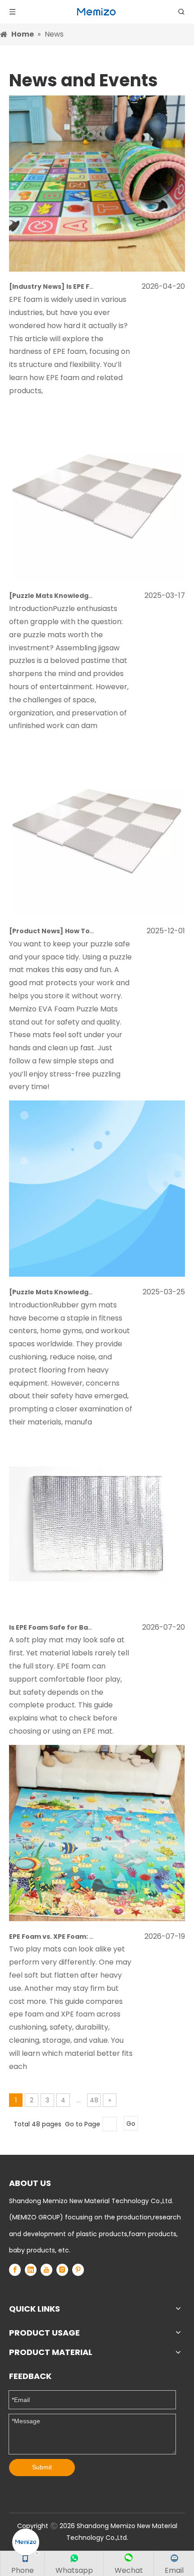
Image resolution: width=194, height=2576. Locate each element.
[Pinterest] (78, 2270)
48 (94, 2100)
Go (131, 2124)
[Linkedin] (31, 2270)
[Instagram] (62, 2270)
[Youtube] (46, 2270)
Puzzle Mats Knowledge (53, 596)
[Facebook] (15, 2270)
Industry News (37, 287)
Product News (36, 931)
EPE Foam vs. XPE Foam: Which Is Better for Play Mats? (101, 1937)
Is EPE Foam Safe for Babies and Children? (81, 1627)
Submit (42, 2467)
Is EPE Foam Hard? (97, 287)
